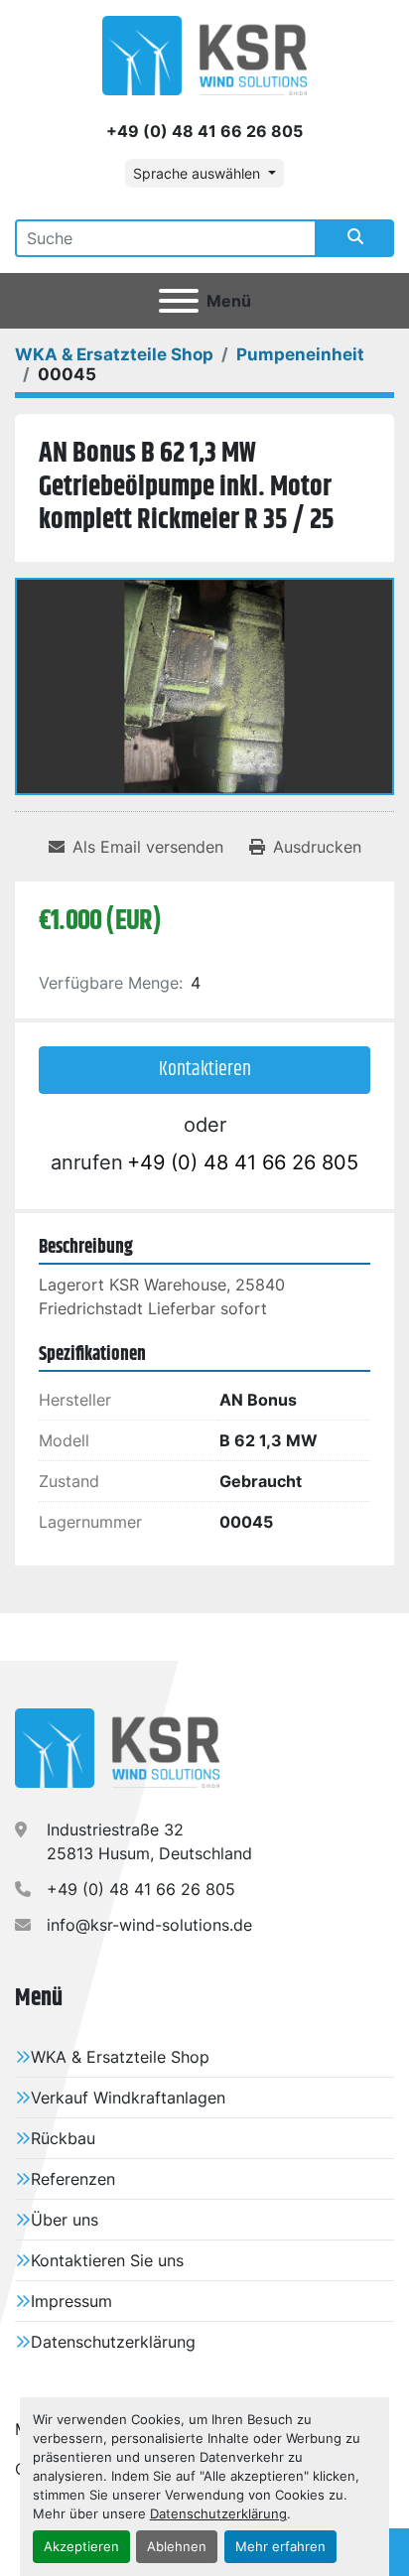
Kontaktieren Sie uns (107, 2260)
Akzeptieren (81, 2547)
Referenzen (73, 2179)
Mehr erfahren (280, 2547)
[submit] (355, 238)
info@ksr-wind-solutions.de (149, 1925)
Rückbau (63, 2138)
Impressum (71, 2301)
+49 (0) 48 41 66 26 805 (204, 131)
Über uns (65, 2220)
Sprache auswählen (197, 173)
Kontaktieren (205, 1070)
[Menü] (179, 301)
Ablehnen (177, 2547)
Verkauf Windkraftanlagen (128, 2098)
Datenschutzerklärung (218, 2514)
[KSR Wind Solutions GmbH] (117, 1747)
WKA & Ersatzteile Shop (120, 2057)
